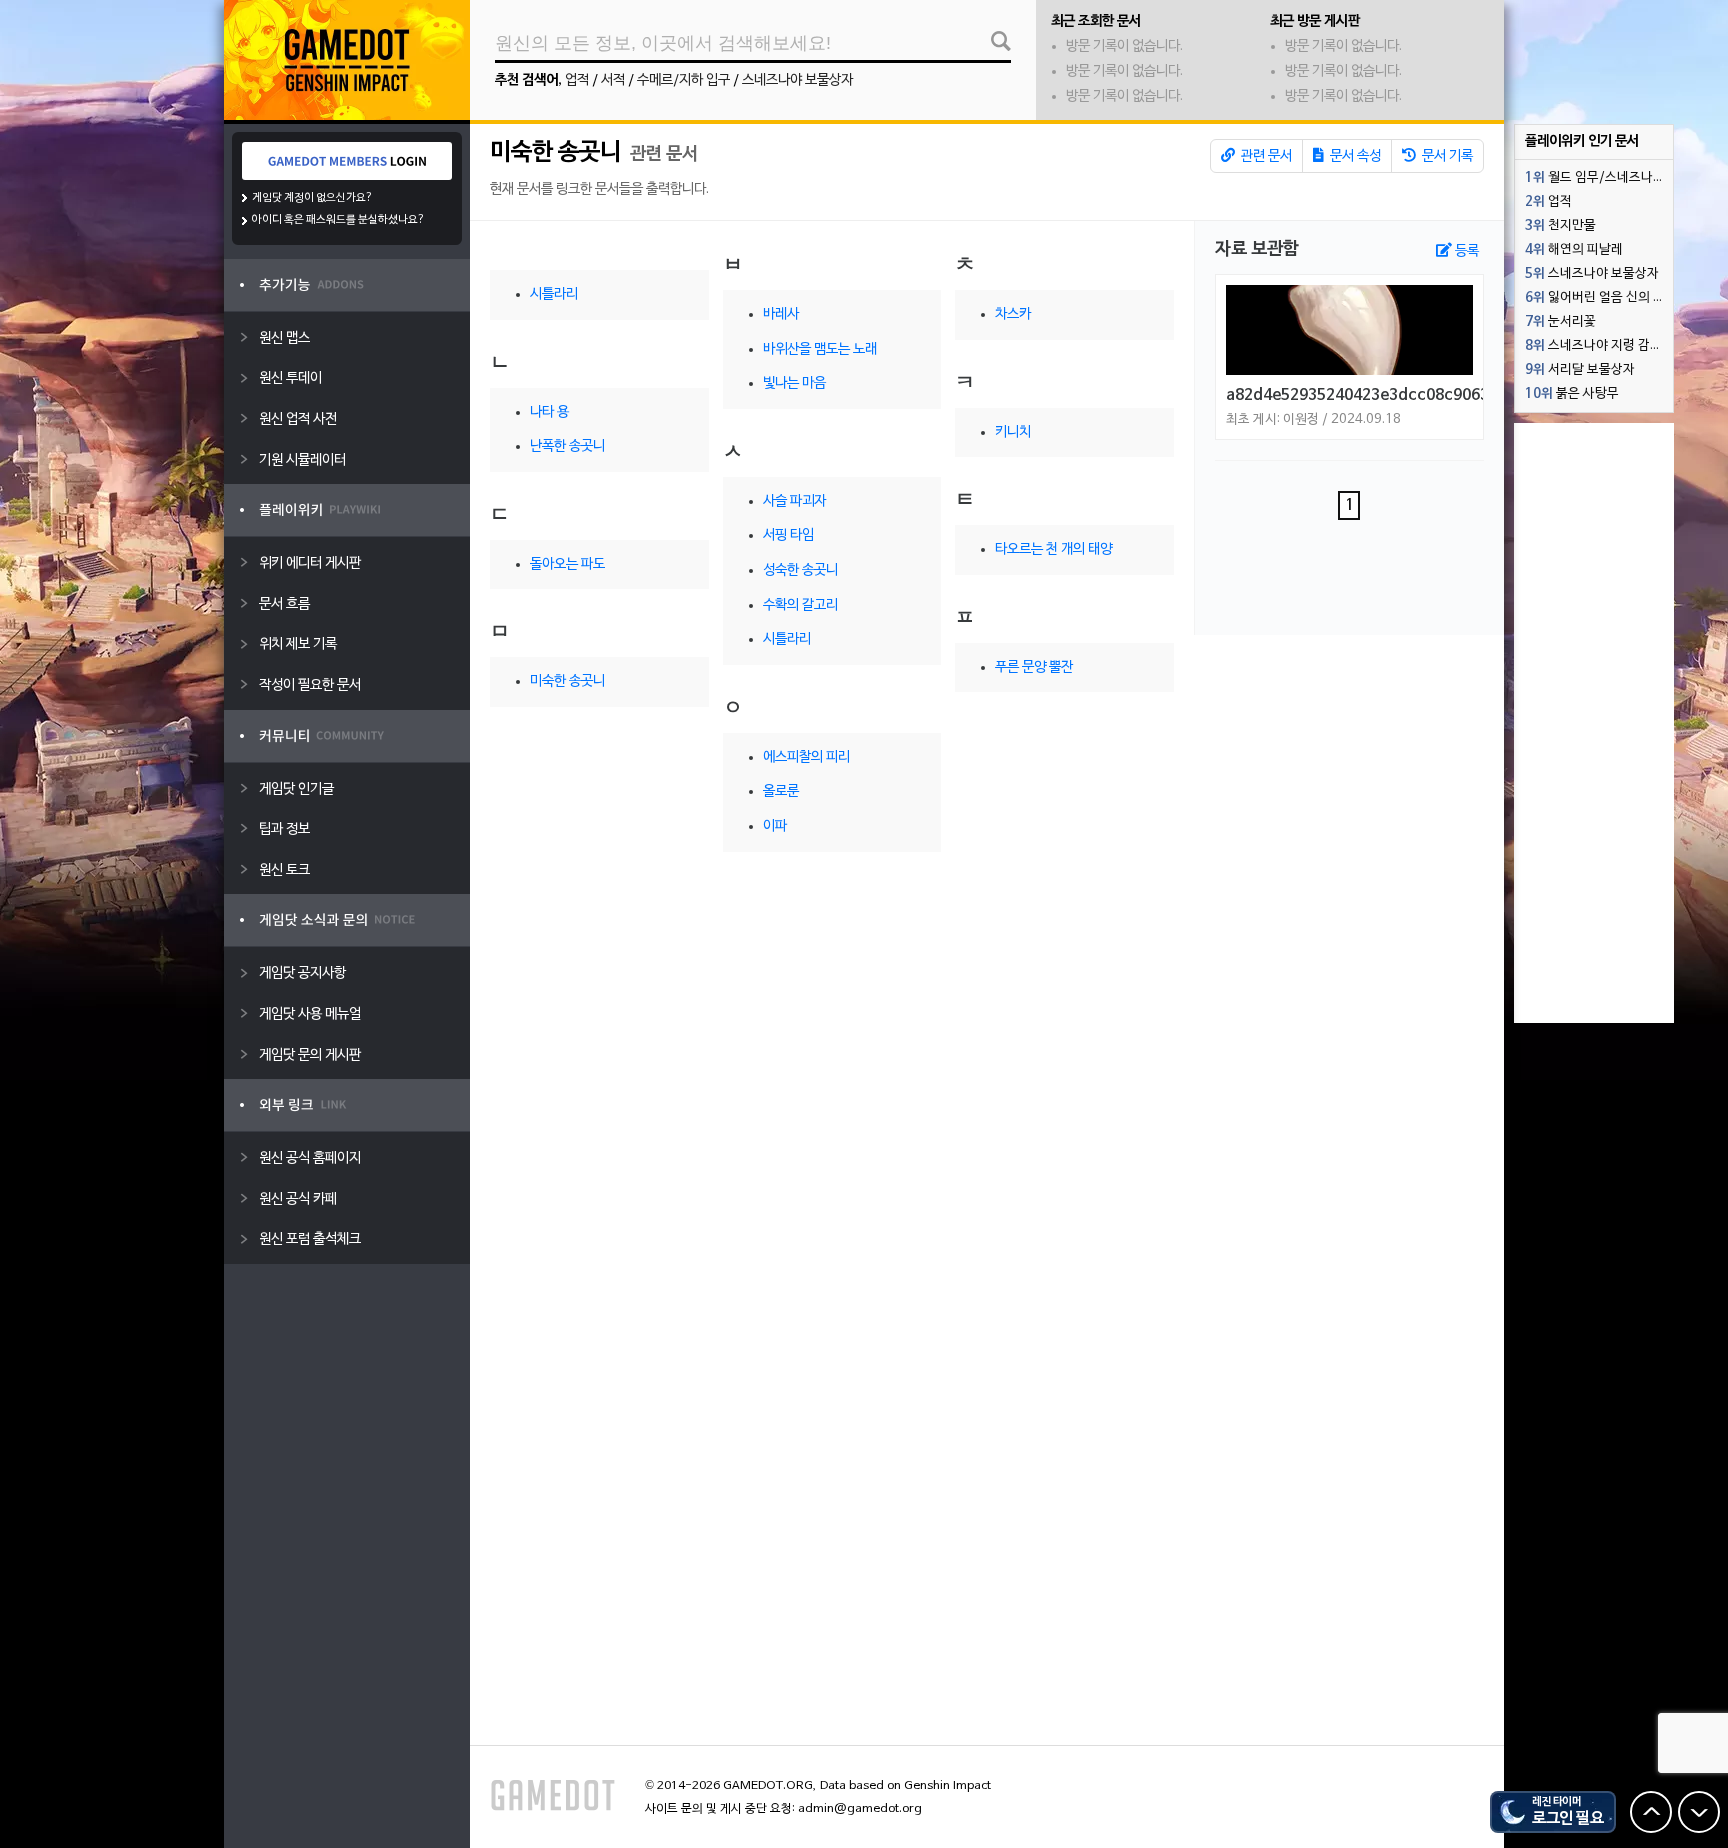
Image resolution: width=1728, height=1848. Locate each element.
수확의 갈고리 (800, 605)
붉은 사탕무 (1572, 394)
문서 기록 (1446, 156)
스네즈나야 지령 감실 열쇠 (1599, 346)
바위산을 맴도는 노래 (820, 349)
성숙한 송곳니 (800, 570)
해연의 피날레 (1574, 250)
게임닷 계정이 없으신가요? (312, 198)
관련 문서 (1265, 156)
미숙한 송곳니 (555, 153)
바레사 (781, 314)
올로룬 (781, 791)
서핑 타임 (788, 535)
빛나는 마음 (794, 383)
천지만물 (1560, 226)
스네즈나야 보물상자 (797, 80)
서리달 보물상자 (1580, 370)
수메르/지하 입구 (683, 80)
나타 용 (549, 412)
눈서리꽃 (1560, 322)
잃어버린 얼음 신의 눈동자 (1599, 298)
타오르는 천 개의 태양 (1053, 549)
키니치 (1013, 432)
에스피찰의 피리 (806, 757)
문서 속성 (1354, 156)
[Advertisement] (1594, 723)
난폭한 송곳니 (567, 446)
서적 (613, 80)
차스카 (1013, 314)
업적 (577, 80)
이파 (775, 826)
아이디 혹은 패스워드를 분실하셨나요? (338, 220)
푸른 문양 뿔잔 (1034, 667)
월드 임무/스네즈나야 (1595, 178)
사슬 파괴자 (794, 501)
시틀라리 (554, 294)
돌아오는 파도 (567, 564)
